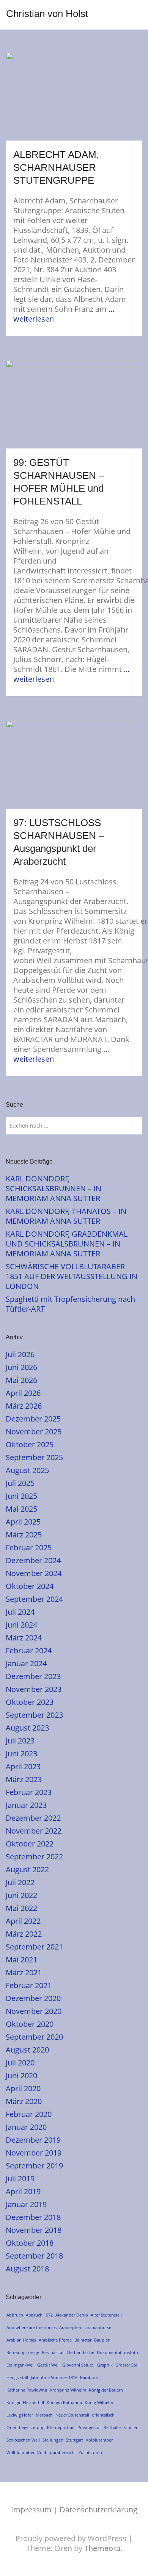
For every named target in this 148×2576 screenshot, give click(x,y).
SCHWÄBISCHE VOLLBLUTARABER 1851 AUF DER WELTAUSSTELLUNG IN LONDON (72, 1276)
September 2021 (34, 1947)
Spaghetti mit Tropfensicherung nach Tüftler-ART (70, 1304)
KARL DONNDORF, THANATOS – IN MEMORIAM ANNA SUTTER (66, 1216)
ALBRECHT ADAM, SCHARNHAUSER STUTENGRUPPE (56, 167)
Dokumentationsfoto (117, 2352)
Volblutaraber (99, 2440)
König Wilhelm (99, 2402)
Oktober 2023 (30, 1702)
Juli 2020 (20, 2063)
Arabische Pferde (55, 2340)
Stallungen (53, 2440)
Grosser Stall (128, 2365)
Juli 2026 (20, 1354)
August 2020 (27, 2050)
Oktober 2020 (30, 2024)
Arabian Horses (21, 2340)
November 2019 (34, 2153)
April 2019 (23, 2191)
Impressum (31, 2510)
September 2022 (34, 1857)
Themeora (102, 2548)
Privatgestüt (89, 2427)
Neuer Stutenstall (72, 2415)
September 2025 (34, 1457)
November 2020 (34, 2011)
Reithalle (112, 2427)
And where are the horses (31, 2327)
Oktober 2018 (30, 2243)
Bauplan (102, 2340)
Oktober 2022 (30, 1844)
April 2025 (23, 1522)
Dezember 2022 (33, 1818)
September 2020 (34, 2037)
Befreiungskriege (23, 2352)
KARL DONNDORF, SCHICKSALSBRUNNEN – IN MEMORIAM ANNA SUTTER (54, 1188)
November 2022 (34, 1831)
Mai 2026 (21, 1380)
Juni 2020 (21, 2075)
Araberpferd (71, 2327)
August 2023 (27, 1728)
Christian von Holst (47, 14)
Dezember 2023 (33, 1676)
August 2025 (27, 1470)
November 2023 (34, 1689)
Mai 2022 (21, 1908)
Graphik (105, 2365)
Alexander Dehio (72, 2315)
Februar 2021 (29, 1985)
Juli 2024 (20, 1612)
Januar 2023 (26, 1805)
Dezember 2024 (33, 1560)
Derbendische (81, 2352)
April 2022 (23, 1921)
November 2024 (34, 1573)
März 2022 (24, 1934)
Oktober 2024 (30, 1586)
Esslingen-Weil (20, 2365)
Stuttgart (75, 2440)
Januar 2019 (26, 2204)
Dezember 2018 (33, 2217)
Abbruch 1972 (39, 2315)
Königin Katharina (64, 2402)
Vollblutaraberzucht (57, 2452)
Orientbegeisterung (25, 2427)
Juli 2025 (20, 1483)
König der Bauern (106, 2390)
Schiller (130, 2427)
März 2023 (24, 1779)
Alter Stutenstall (106, 2315)
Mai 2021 (21, 1960)
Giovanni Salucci (78, 2365)
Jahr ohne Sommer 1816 (54, 2377)
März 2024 (24, 1638)
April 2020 (23, 2088)
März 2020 (24, 2101)
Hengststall (17, 2377)
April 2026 (23, 1393)
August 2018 (27, 2269)
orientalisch (103, 2415)
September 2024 (34, 1599)
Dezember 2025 (33, 1419)
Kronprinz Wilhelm (68, 2390)
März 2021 (24, 1972)
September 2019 (34, 2166)
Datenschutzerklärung (98, 2510)
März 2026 (24, 1406)
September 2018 (34, 2256)
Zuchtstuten (90, 2452)
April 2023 (23, 1766)
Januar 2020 (26, 2127)
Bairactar (83, 2340)
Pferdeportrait (61, 2427)
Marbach (44, 2415)
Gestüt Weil (48, 2365)
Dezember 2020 (33, 1998)
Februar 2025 (29, 1547)
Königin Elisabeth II (25, 2402)
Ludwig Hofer (20, 2415)
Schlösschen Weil (23, 2440)
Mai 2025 (21, 1509)
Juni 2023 (21, 1754)
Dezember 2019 (33, 2140)
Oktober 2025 (30, 1444)
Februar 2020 (29, 2114)
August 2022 (27, 1869)
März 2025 (24, 1535)
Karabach (89, 2377)
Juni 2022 (21, 1895)
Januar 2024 (26, 1663)
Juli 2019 (20, 2178)
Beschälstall (53, 2352)
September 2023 (34, 1715)
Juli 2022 (20, 1882)
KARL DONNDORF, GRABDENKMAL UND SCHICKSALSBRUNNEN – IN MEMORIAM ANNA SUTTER (67, 1244)
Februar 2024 (29, 1650)
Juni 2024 (21, 1625)
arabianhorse (98, 2327)
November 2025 (34, 1432)
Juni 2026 (21, 1367)
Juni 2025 (21, 1496)
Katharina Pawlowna (27, 2390)
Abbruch (15, 2315)
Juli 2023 (20, 1741)
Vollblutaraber (20, 2452)
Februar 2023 (29, 1792)
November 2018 (34, 2230)
